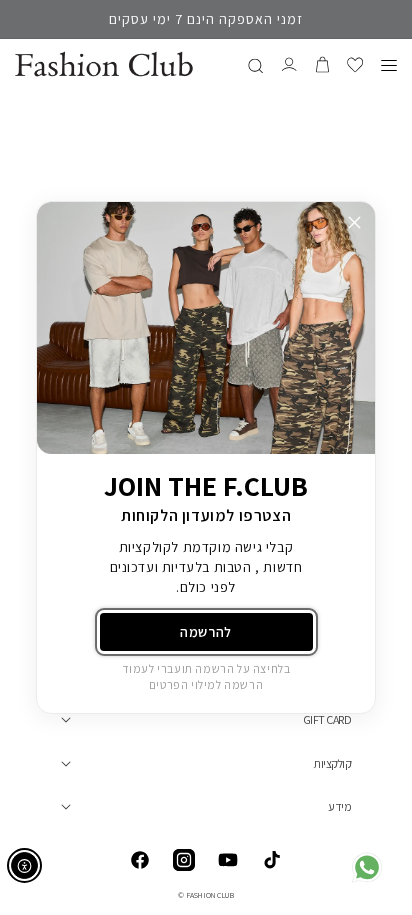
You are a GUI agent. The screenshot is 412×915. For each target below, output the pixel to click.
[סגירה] (354, 222)
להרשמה (206, 632)
